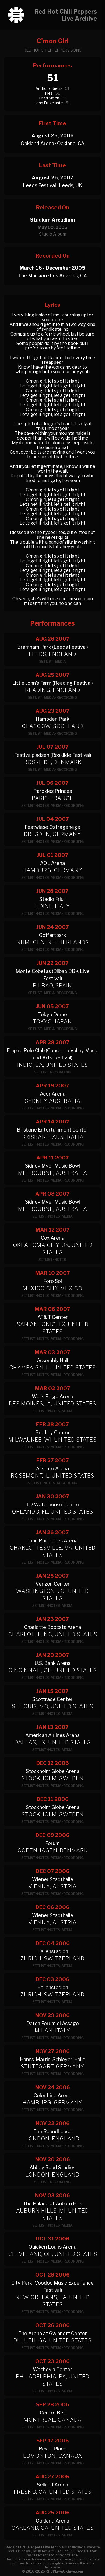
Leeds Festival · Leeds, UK (53, 185)
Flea (49, 93)
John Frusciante (49, 103)
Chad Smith (49, 98)
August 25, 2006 (52, 136)
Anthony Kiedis (49, 88)
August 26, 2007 (52, 178)
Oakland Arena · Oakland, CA (53, 143)
